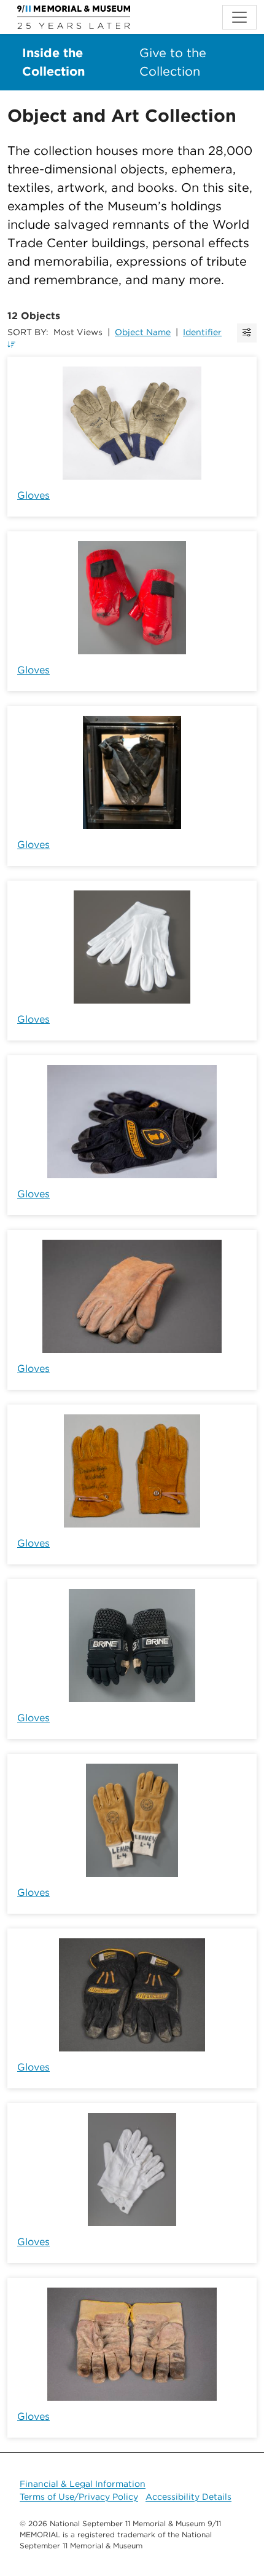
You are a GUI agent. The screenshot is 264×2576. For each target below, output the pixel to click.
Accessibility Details (188, 2497)
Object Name (143, 332)
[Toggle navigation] (239, 17)
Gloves (33, 495)
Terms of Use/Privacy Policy (79, 2497)
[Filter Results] (247, 333)
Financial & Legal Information (83, 2484)
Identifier (202, 332)
